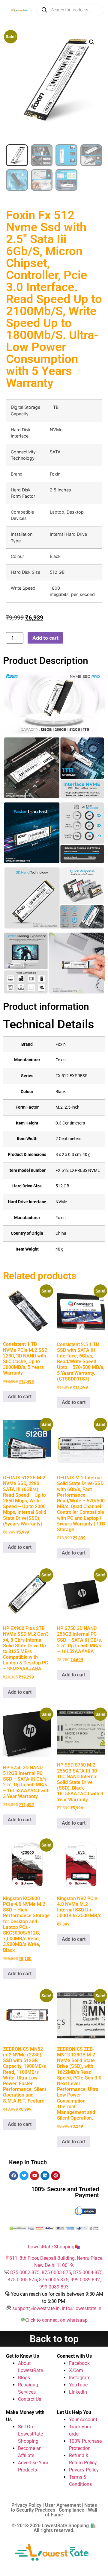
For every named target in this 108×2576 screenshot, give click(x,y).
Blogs (24, 2378)
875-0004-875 (88, 2272)
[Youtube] (34, 2176)
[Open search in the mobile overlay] (70, 10)
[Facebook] (13, 2176)
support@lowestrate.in (36, 2308)
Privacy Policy (84, 2470)
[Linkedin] (45, 2176)
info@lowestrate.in (82, 2308)
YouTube (78, 2385)
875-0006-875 (54, 2280)
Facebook (79, 2363)
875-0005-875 (22, 2280)
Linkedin (78, 2392)
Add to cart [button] (20, 1397)
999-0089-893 (54, 2287)
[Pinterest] (55, 2176)
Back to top (54, 2339)
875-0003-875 (56, 2272)
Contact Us (30, 2399)
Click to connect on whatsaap (56, 2320)
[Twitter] (24, 2176)
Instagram (80, 2378)
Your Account (83, 2420)
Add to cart (45, 638)
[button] (92, 42)
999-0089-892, (86, 2280)
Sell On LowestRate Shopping (30, 2434)
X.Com (76, 2370)
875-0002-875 (25, 2272)
